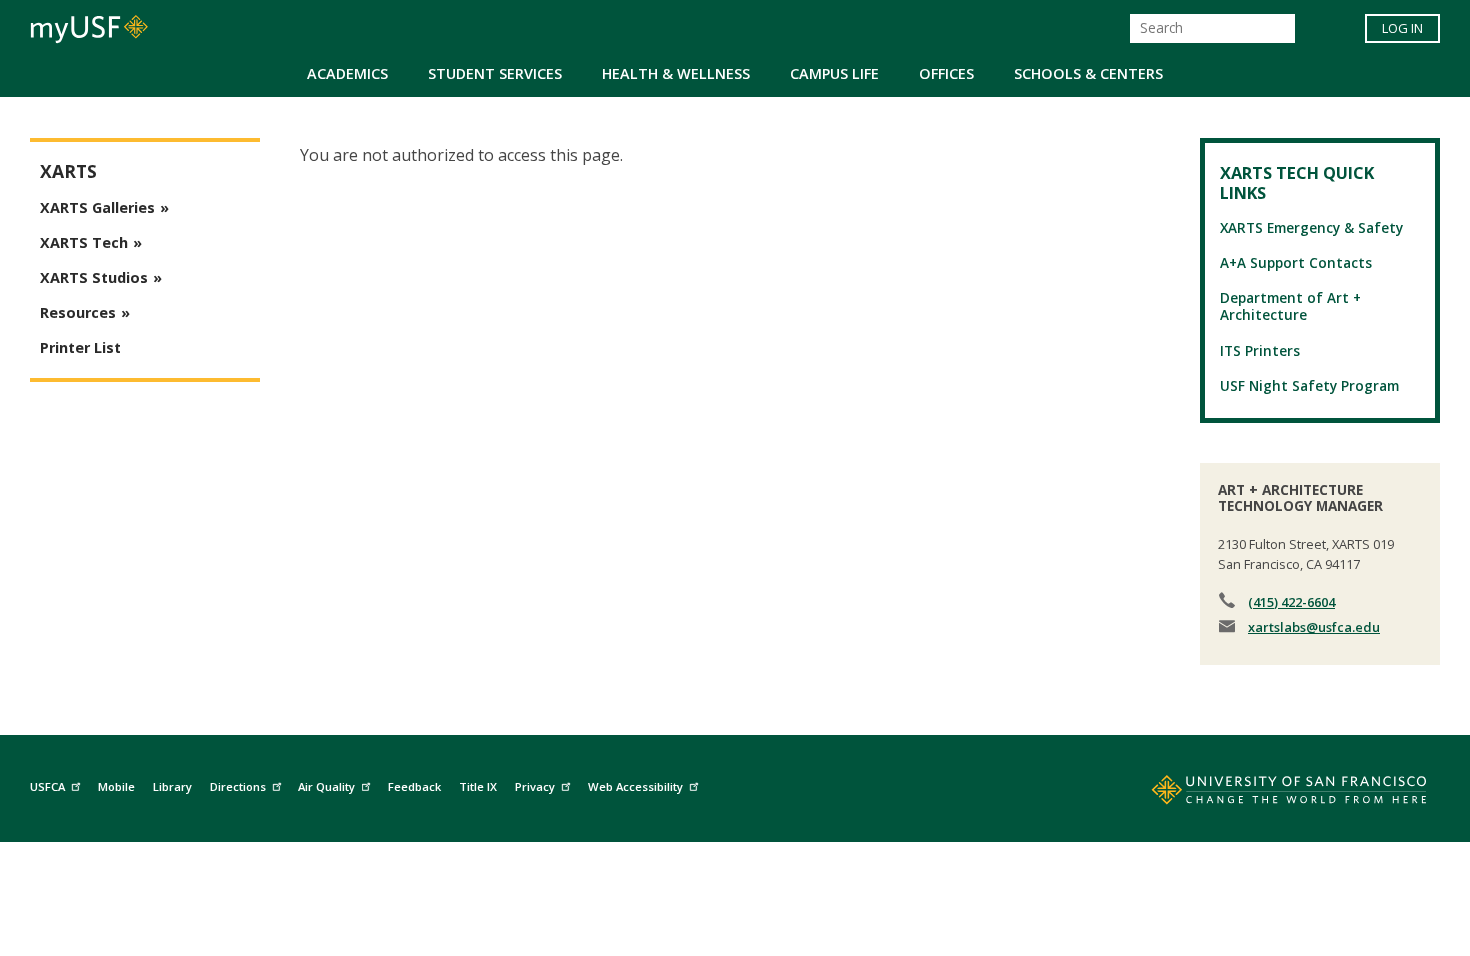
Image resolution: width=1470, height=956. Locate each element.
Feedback (414, 786)
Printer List (80, 347)
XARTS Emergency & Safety (1311, 227)
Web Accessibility (635, 786)
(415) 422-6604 (1291, 602)
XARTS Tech (84, 242)
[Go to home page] (1267, 794)
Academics (347, 73)
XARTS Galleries (97, 207)
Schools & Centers (1088, 73)
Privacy (535, 786)
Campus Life (834, 73)
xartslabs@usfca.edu (1314, 627)
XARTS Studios (94, 277)
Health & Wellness (676, 73)
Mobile (116, 786)
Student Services (495, 73)
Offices (946, 73)
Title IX (478, 786)
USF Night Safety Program (1309, 385)
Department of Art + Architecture (1290, 306)
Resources (78, 312)
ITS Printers (1260, 350)
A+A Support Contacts (1296, 262)
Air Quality (326, 786)
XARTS (68, 171)
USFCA (47, 786)
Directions (238, 786)
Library (172, 786)
